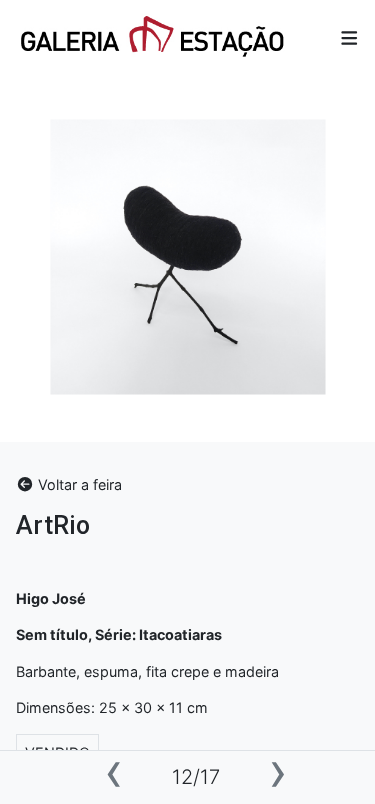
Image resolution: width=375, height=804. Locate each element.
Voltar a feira (78, 484)
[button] (349, 38)
